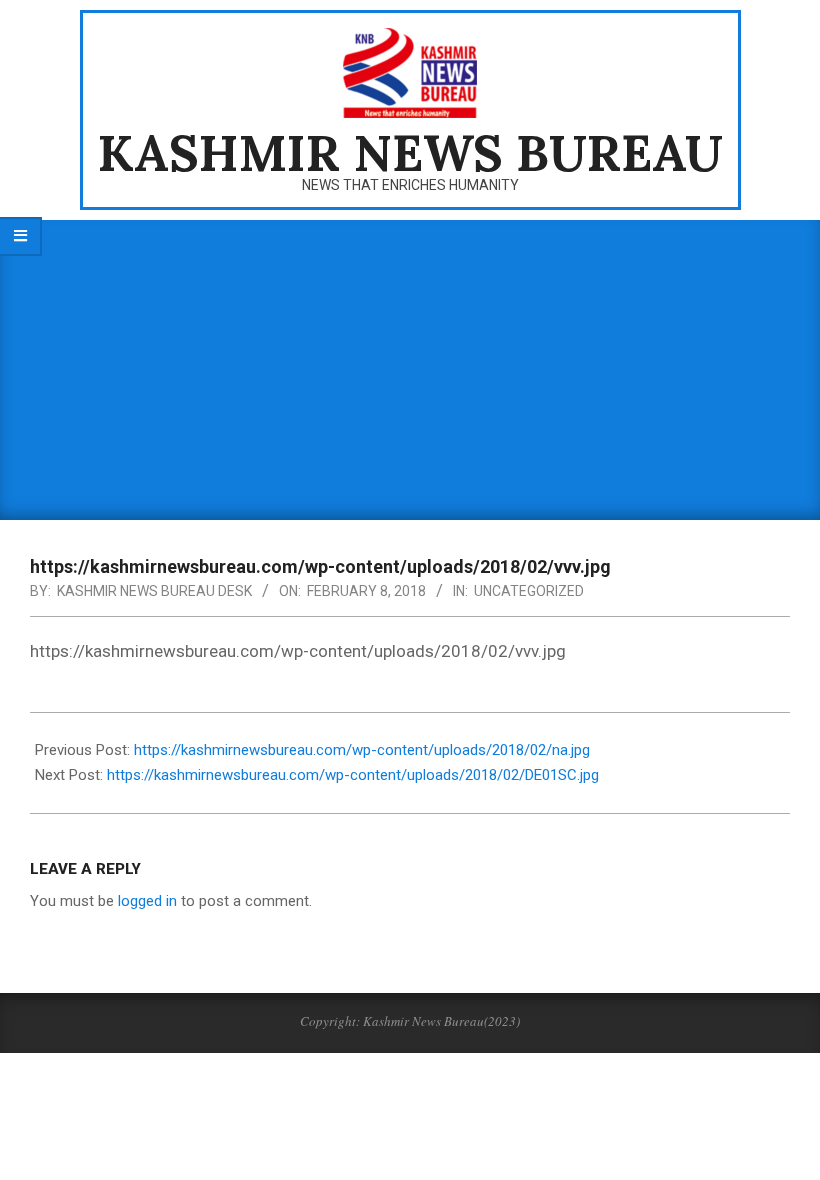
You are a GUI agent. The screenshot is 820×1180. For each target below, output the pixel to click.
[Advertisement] (410, 370)
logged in (147, 901)
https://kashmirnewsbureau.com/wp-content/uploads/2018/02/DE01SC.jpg (353, 775)
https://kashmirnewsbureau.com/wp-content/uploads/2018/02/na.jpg (362, 750)
